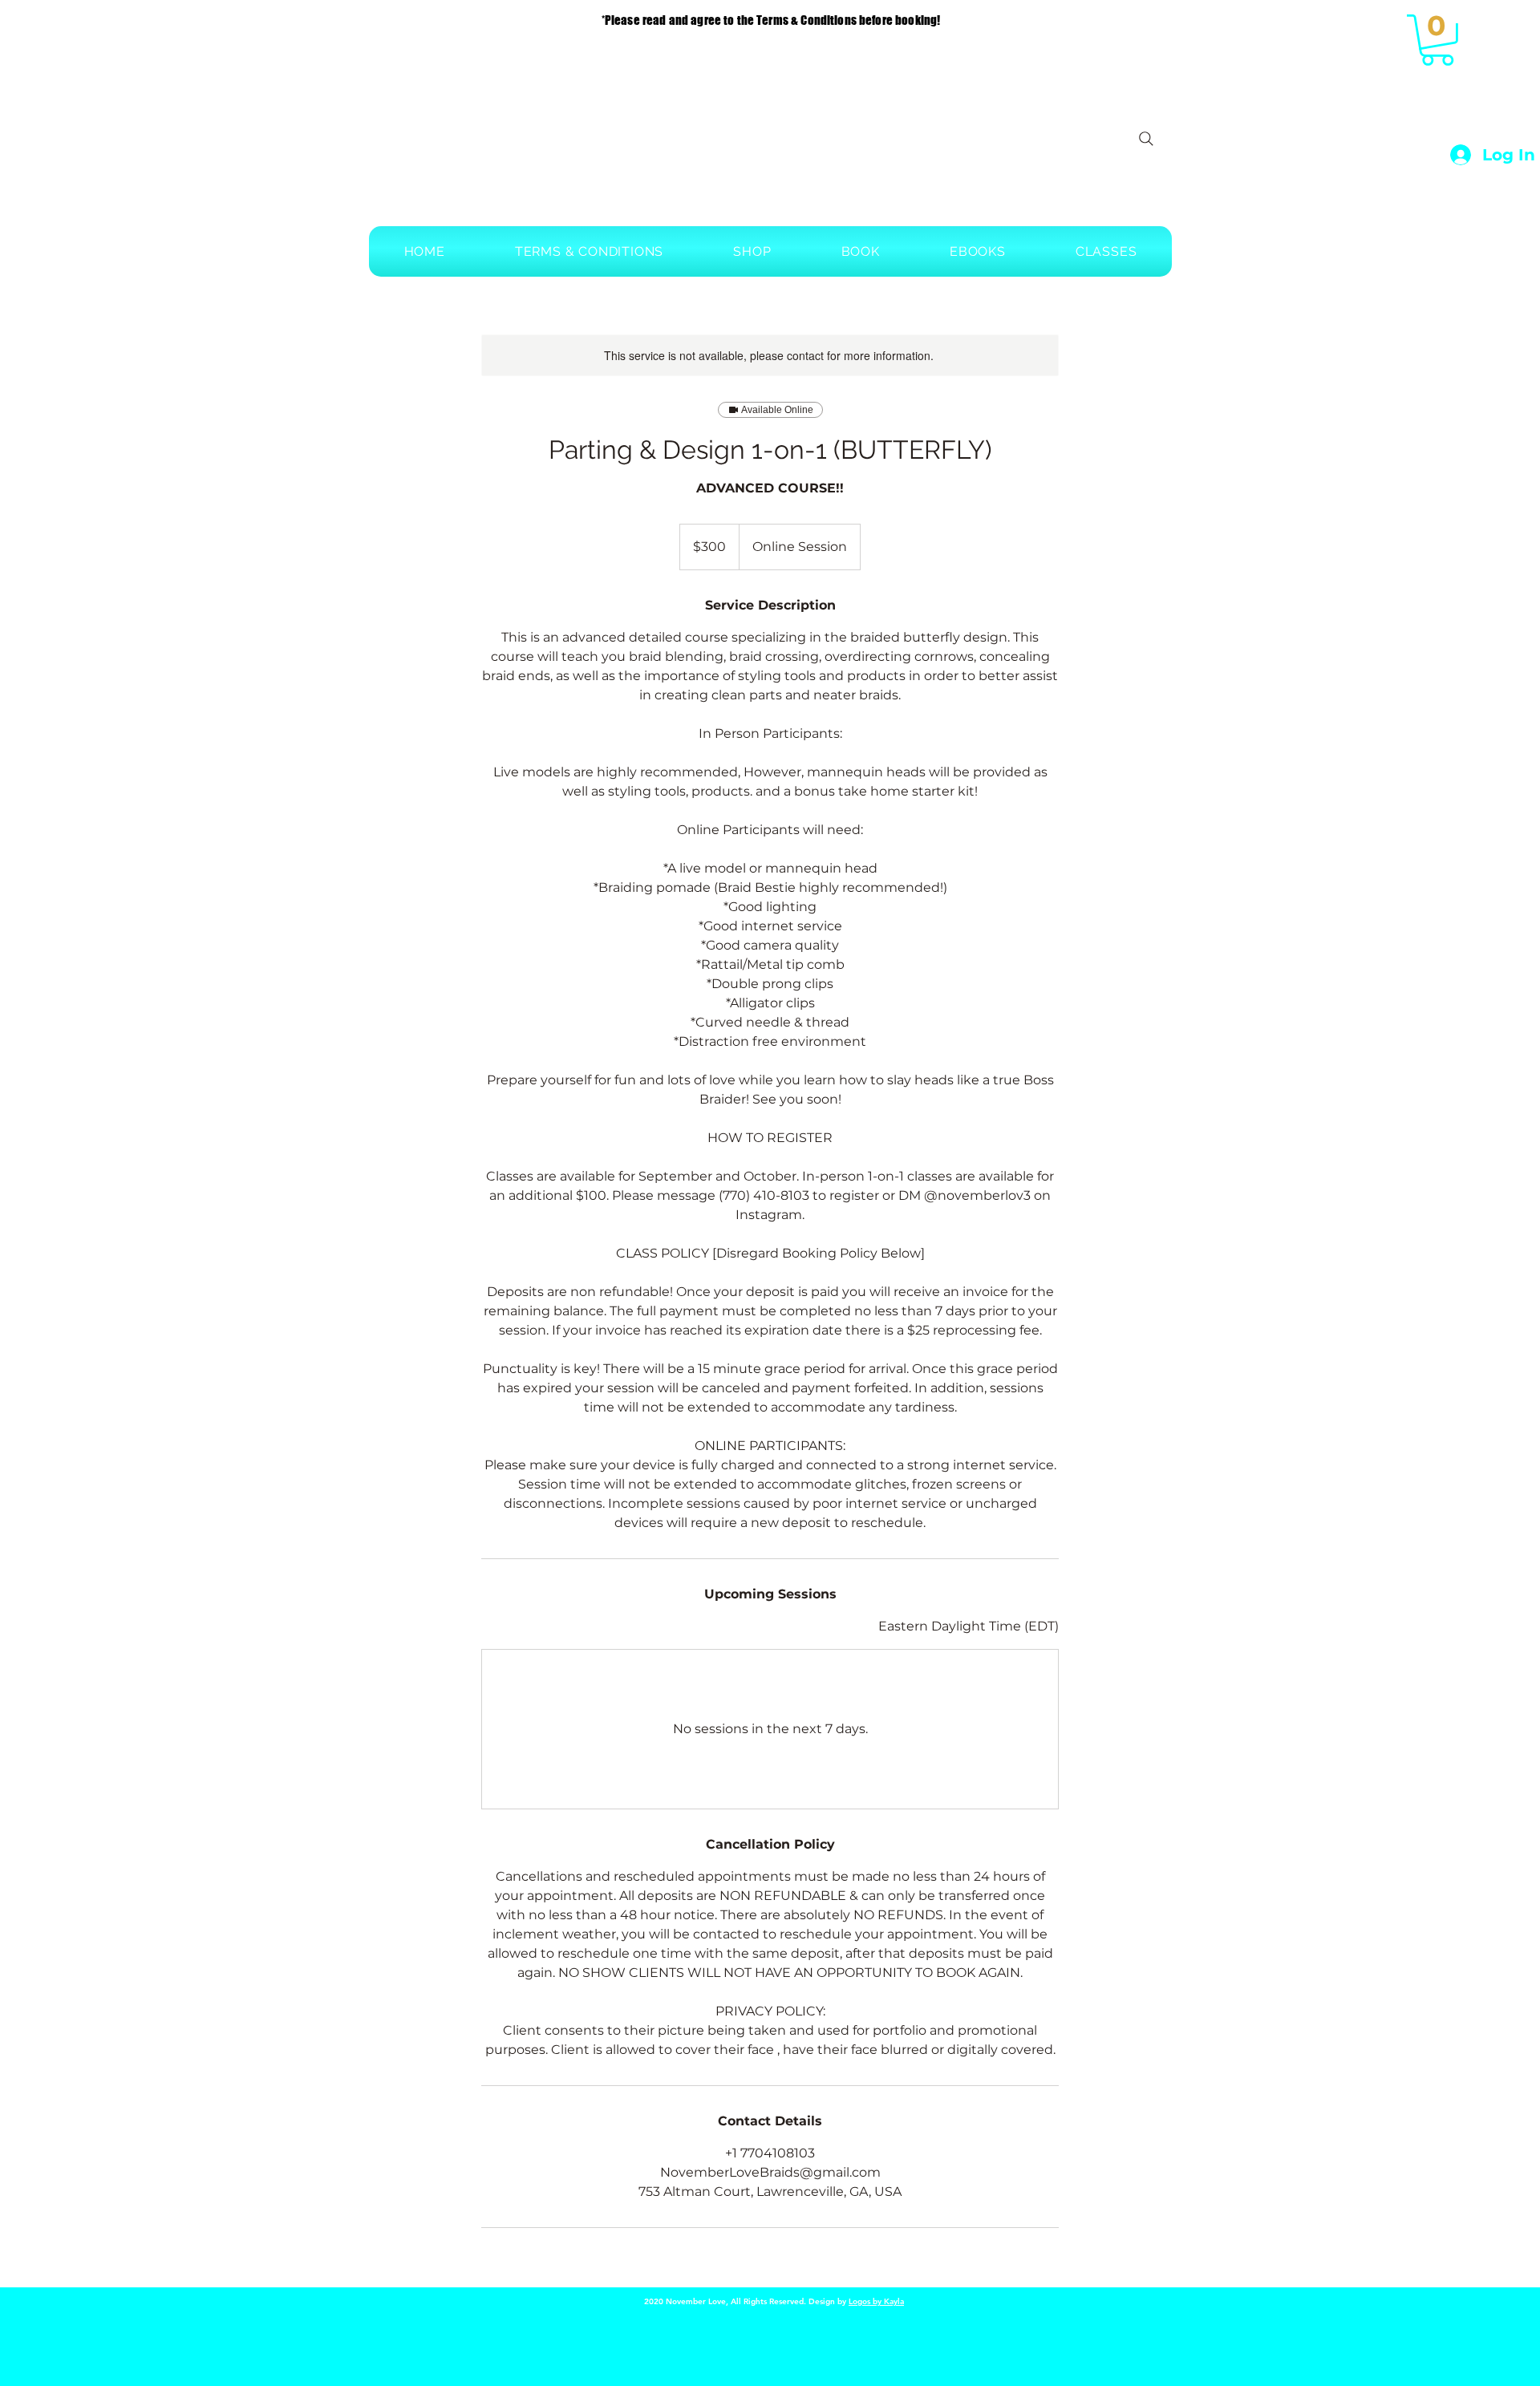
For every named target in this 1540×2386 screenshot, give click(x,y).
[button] (1437, 40)
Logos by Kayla (876, 2301)
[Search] (1146, 139)
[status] (969, 1626)
